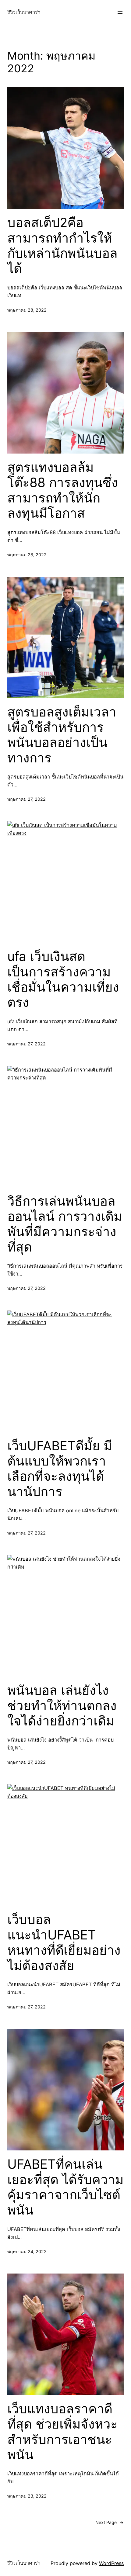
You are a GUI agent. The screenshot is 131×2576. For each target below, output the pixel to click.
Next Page (110, 2522)
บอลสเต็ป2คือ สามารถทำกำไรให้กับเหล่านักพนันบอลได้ (62, 245)
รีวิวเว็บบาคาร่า (24, 12)
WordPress (111, 2563)
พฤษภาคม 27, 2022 (27, 799)
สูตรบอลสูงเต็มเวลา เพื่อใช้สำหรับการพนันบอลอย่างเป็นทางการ (62, 735)
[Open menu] (120, 12)
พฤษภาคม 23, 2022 (27, 2496)
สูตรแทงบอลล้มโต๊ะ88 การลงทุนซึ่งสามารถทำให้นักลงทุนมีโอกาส (63, 490)
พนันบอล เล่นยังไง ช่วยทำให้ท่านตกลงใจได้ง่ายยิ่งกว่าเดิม (62, 1706)
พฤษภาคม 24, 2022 (27, 2251)
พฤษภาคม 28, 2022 (27, 310)
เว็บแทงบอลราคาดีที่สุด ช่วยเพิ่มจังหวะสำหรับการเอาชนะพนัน (62, 2432)
